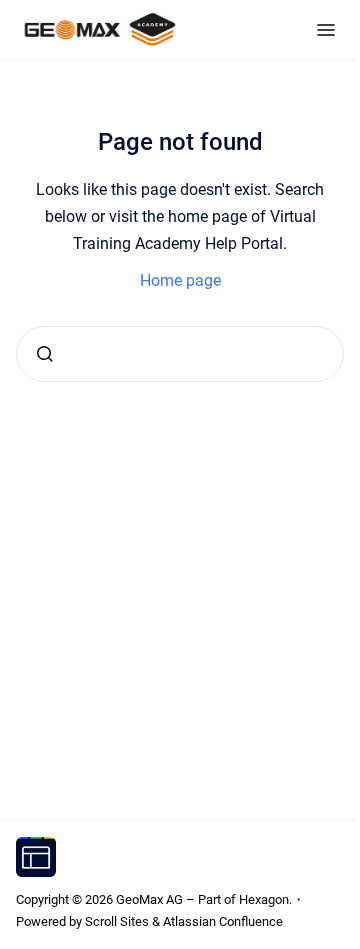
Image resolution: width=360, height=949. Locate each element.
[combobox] (180, 354)
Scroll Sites (117, 921)
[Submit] (45, 354)
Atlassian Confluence (223, 921)
